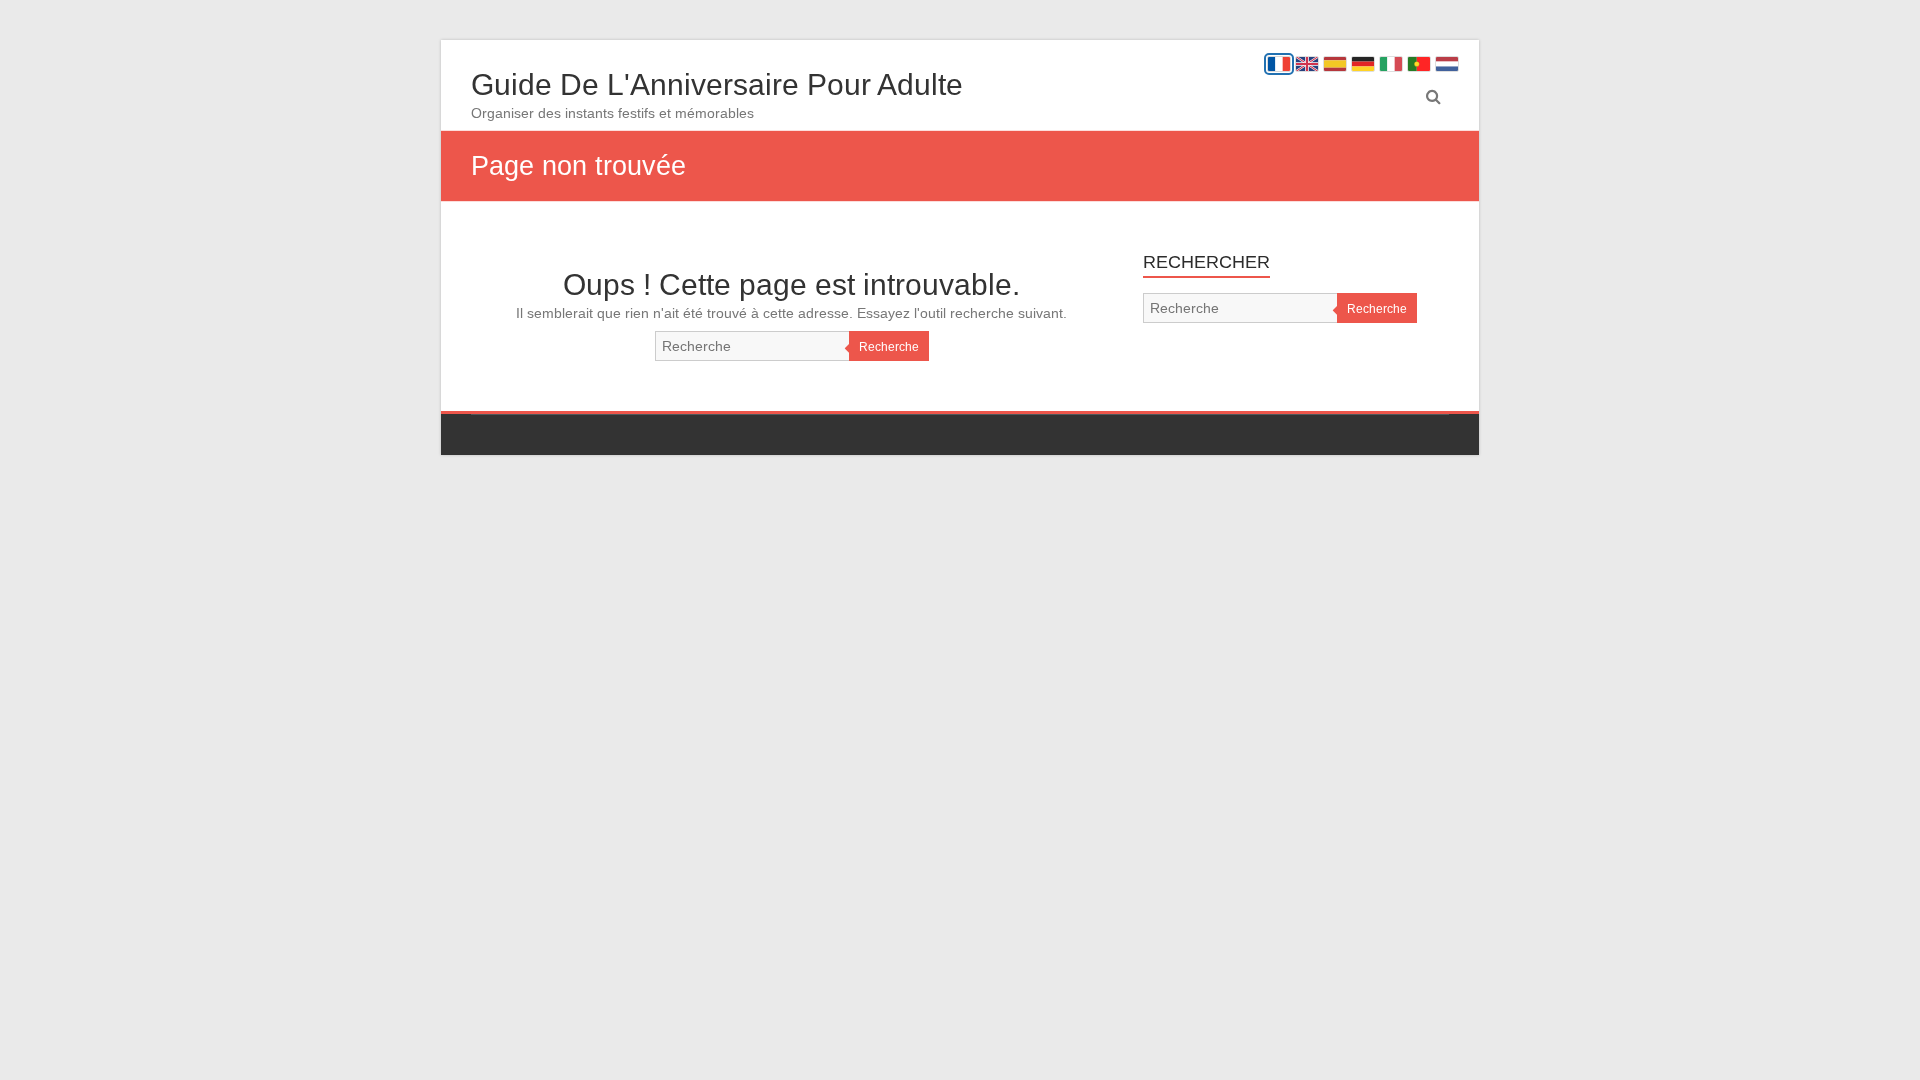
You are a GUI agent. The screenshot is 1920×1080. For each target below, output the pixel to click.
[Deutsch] (1363, 64)
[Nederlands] (1447, 64)
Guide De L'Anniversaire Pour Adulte (717, 84)
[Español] (1335, 64)
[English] (1307, 64)
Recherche (889, 347)
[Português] (1419, 64)
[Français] (1279, 64)
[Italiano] (1391, 64)
